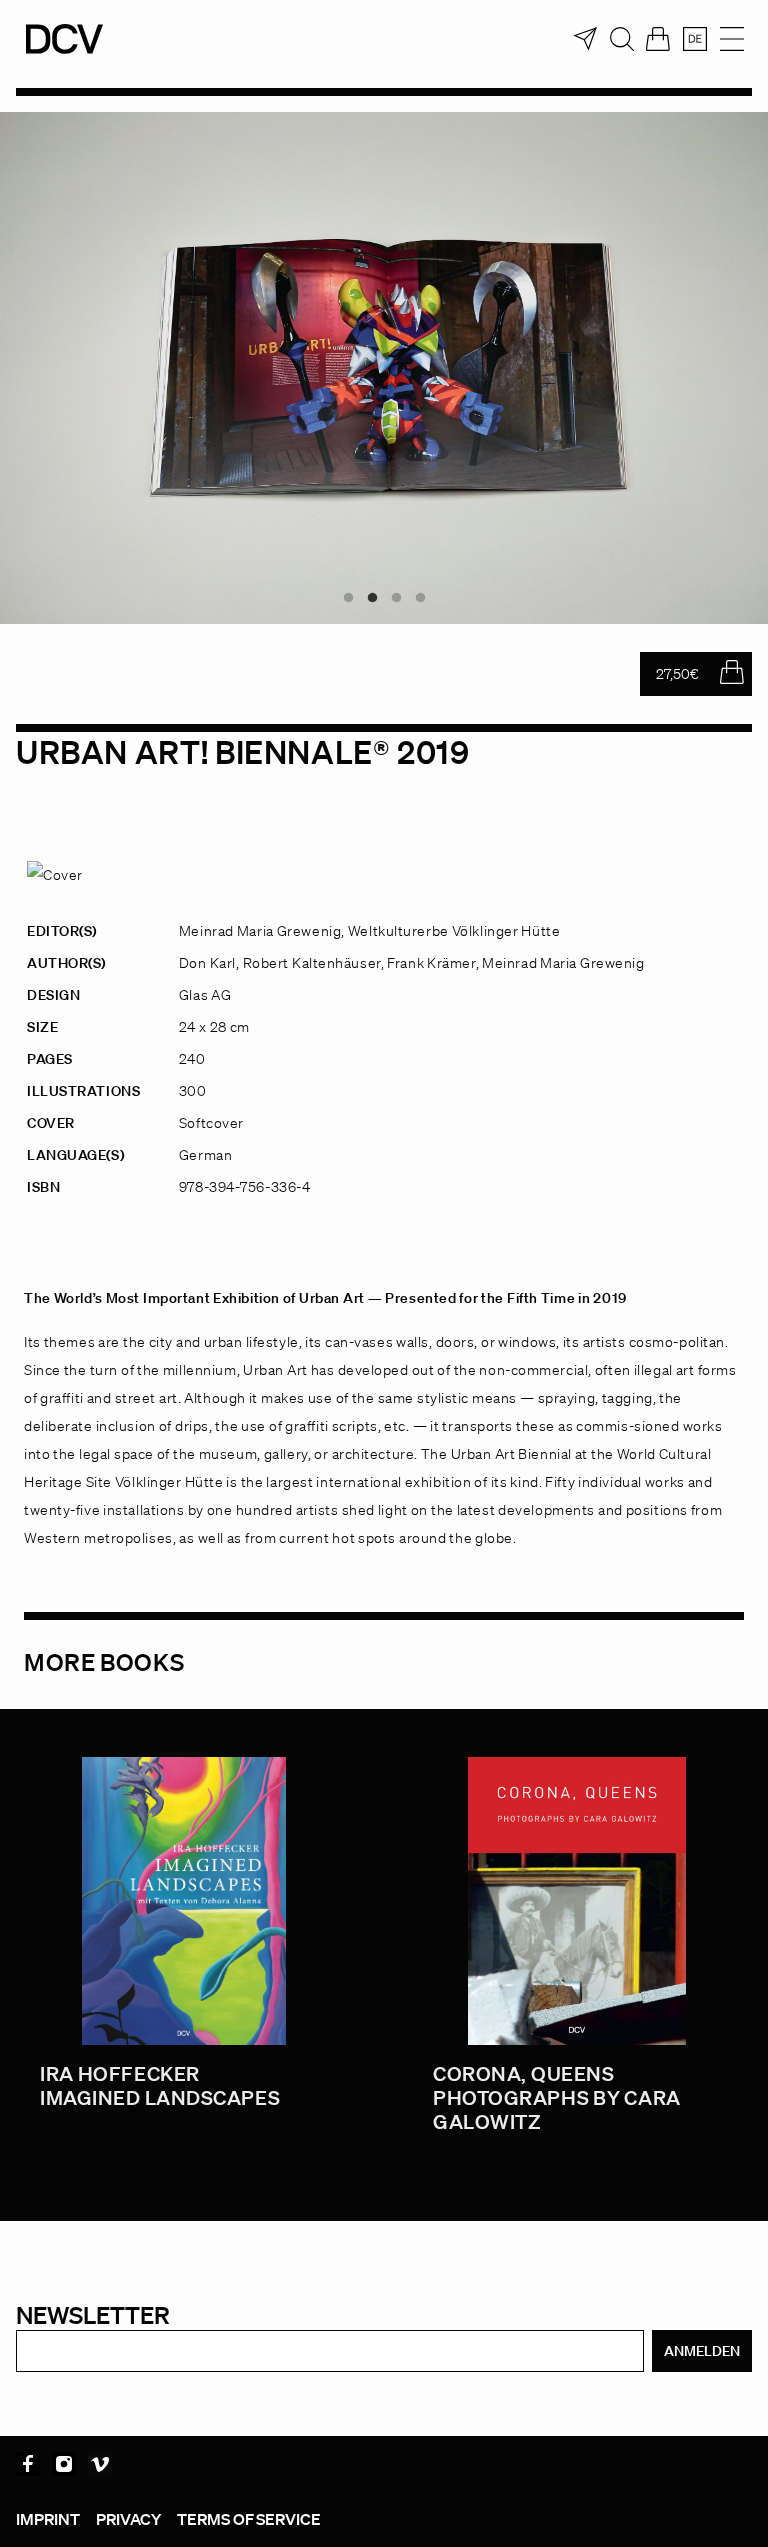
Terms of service (249, 2519)
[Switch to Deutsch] (695, 39)
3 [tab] (396, 598)
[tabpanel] (384, 368)
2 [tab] (372, 598)
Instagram (64, 2464)
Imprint (48, 2519)
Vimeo (100, 2464)
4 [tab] (420, 598)
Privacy (128, 2519)
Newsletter (93, 2314)
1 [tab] (348, 598)
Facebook (28, 2464)
